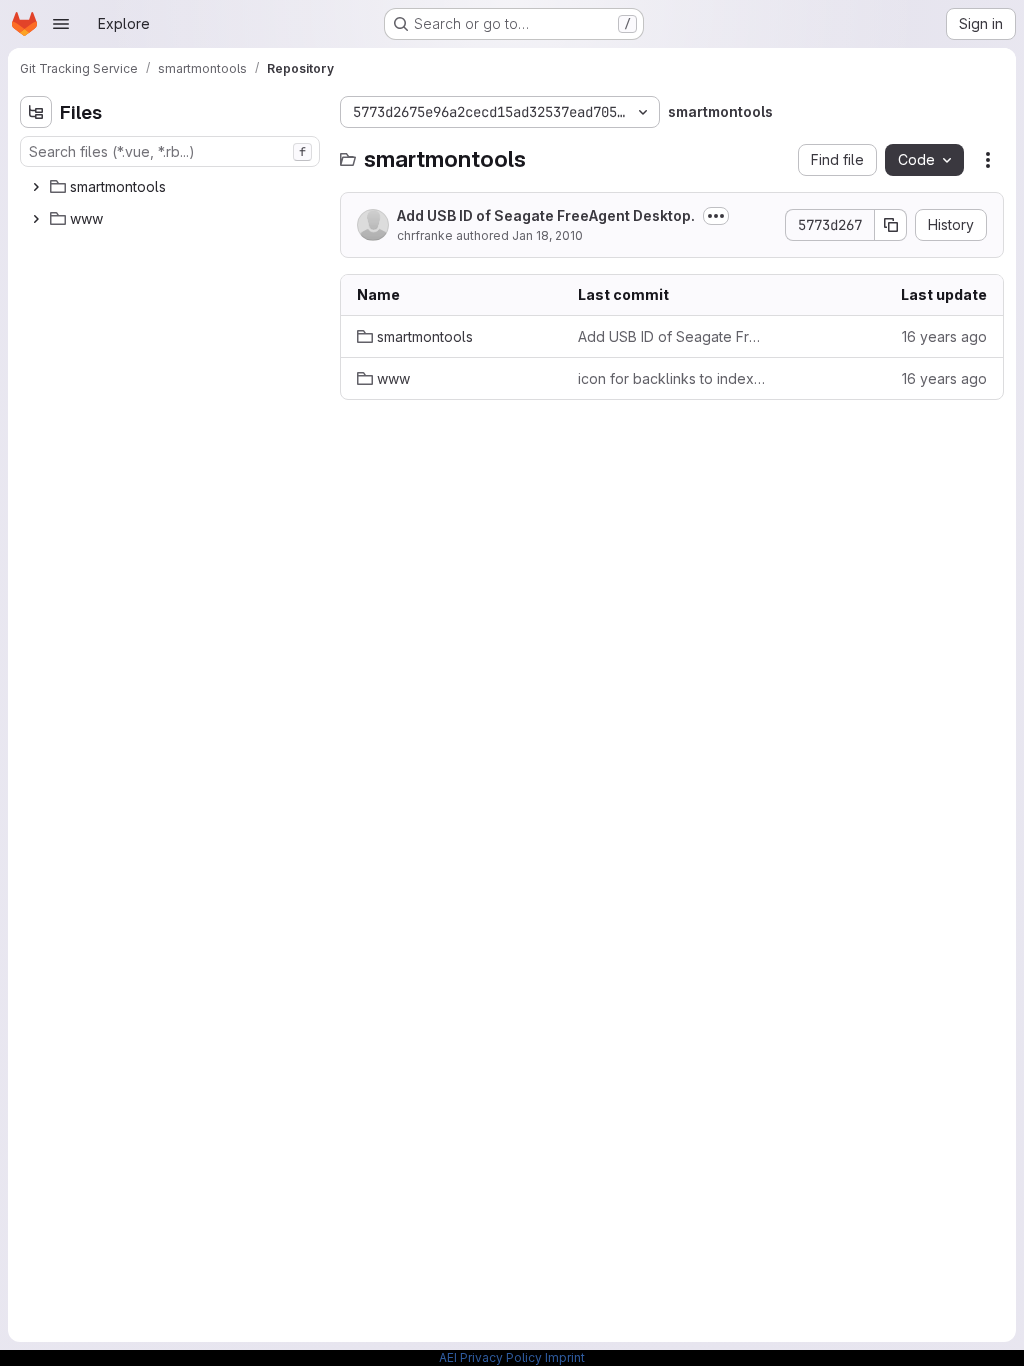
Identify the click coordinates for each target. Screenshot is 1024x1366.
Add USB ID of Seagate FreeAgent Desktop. (546, 215)
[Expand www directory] (36, 219)
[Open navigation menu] (61, 24)
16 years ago (944, 336)
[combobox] (170, 151)
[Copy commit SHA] (891, 225)
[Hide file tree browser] (36, 112)
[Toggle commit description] (716, 216)
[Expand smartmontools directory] (36, 187)
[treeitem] (172, 187)
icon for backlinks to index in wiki (672, 378)
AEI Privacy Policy (490, 1357)
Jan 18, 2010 (547, 235)
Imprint (565, 1357)
